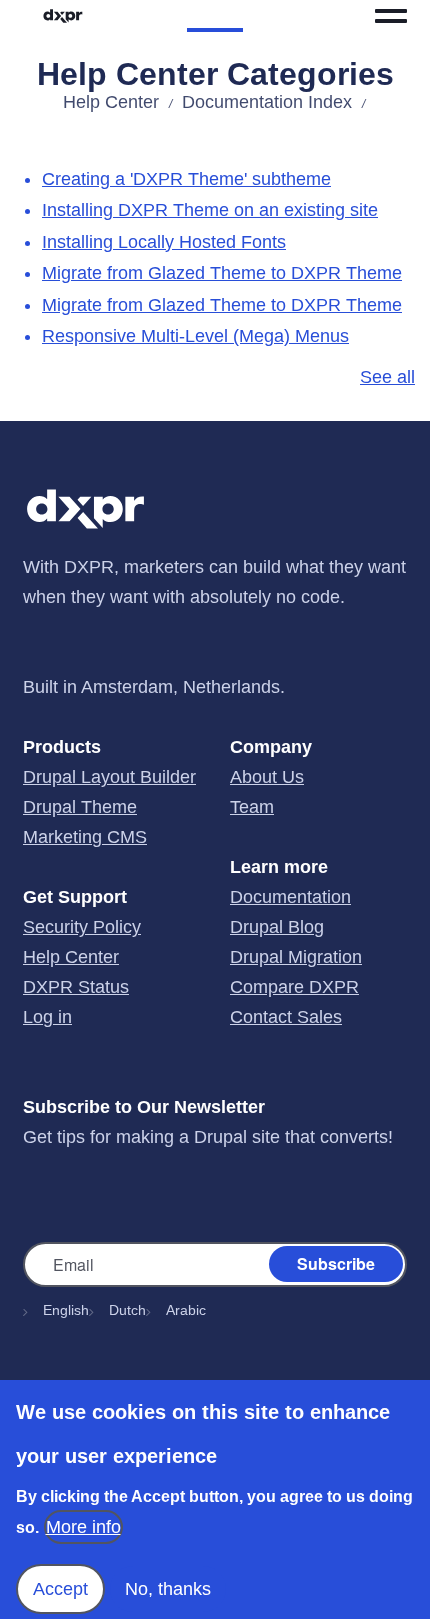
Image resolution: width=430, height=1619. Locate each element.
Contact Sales (286, 1017)
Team (252, 807)
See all (387, 377)
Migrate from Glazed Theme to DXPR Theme (222, 273)
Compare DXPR (294, 987)
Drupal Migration (296, 957)
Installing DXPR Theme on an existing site (210, 210)
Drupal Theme (80, 807)
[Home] (63, 16)
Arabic (186, 1310)
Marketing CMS (85, 837)
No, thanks (168, 1589)
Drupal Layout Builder (109, 777)
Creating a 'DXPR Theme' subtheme (186, 179)
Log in (47, 1017)
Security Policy (82, 927)
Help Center (111, 102)
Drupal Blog (277, 927)
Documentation (290, 897)
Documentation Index (267, 102)
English (66, 1310)
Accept (60, 1589)
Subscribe (336, 1263)
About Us (267, 777)
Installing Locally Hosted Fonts (164, 242)
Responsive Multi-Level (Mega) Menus (195, 336)
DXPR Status (76, 987)
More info (83, 1527)
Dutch (127, 1310)
